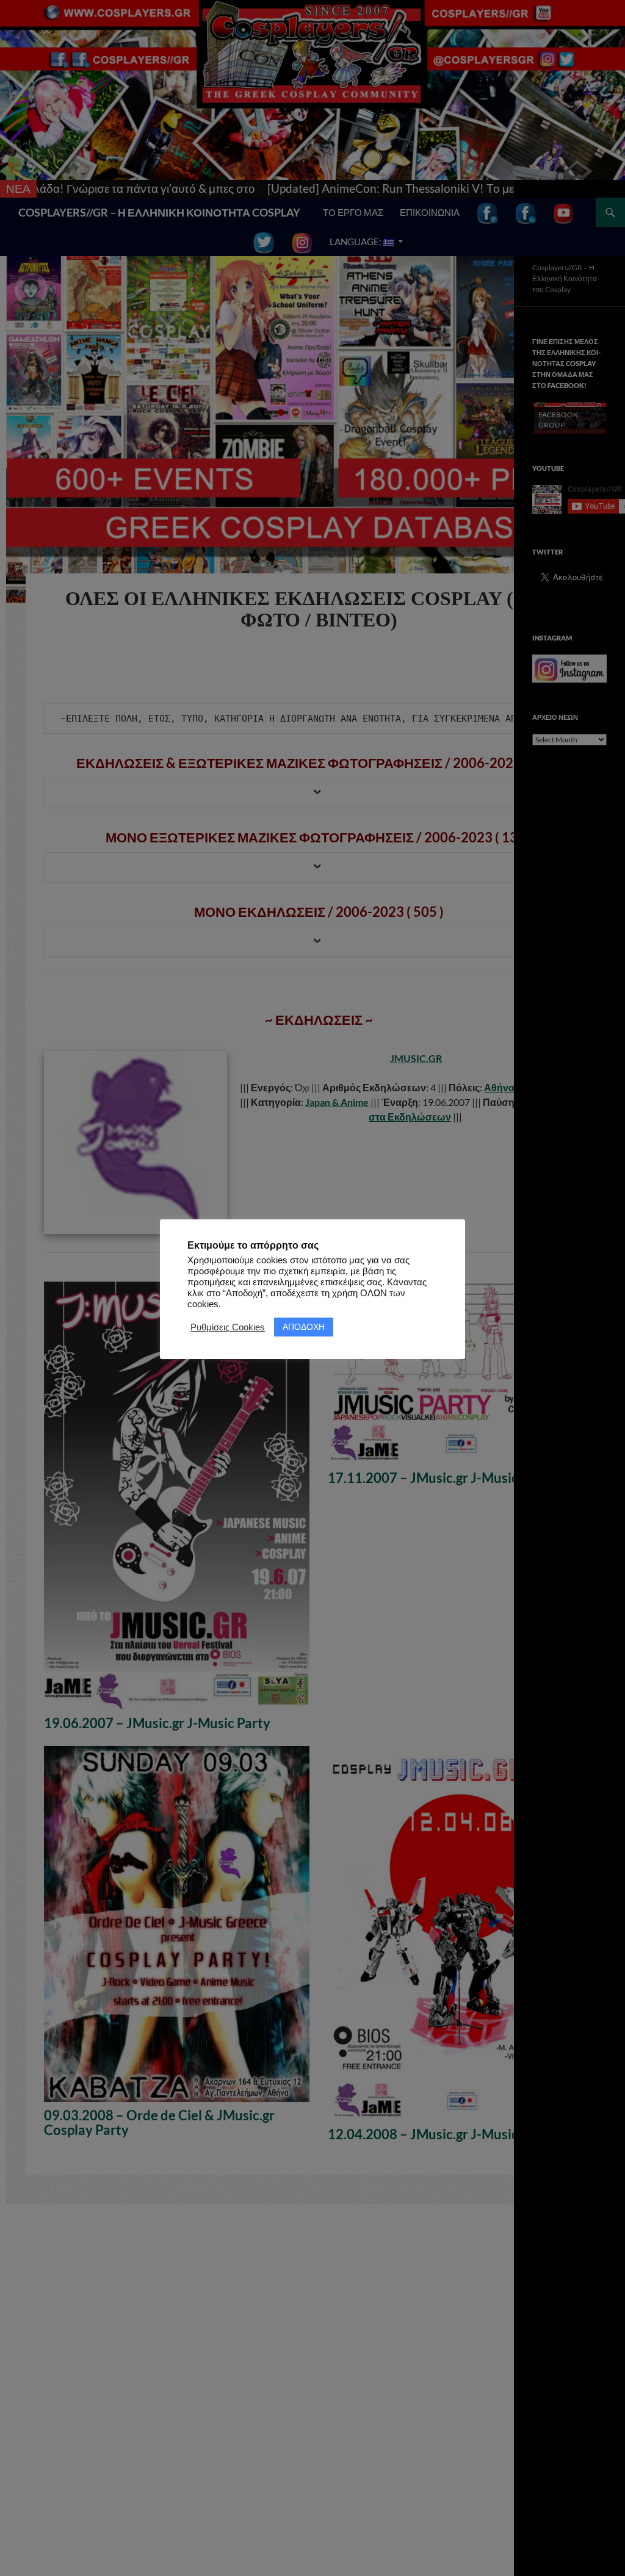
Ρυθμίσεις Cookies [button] (228, 1327)
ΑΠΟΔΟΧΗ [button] (304, 1327)
